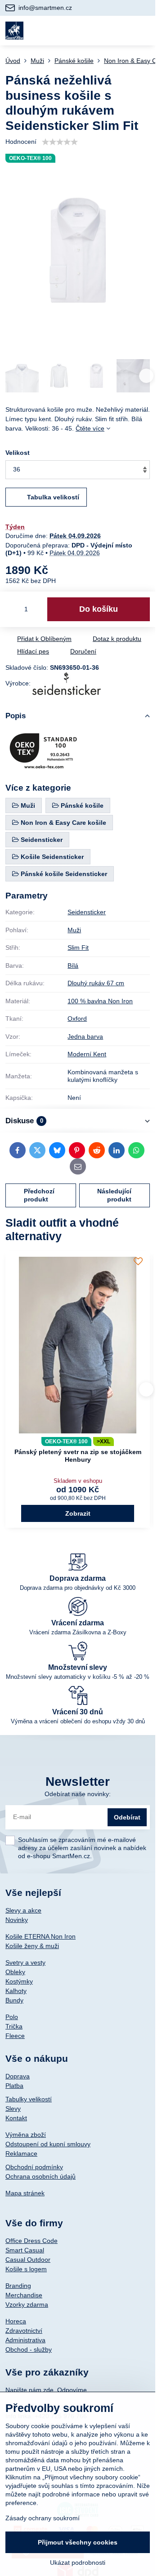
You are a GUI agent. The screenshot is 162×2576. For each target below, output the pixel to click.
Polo (12, 2017)
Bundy (14, 2000)
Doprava (18, 2076)
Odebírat (127, 1817)
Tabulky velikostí (29, 2099)
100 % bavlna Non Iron (100, 1001)
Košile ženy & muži (32, 1946)
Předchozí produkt (39, 1195)
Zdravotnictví (24, 2331)
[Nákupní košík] (122, 31)
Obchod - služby (29, 2349)
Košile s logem (26, 2269)
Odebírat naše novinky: (78, 1794)
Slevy (13, 2109)
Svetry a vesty (25, 1962)
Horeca (16, 2321)
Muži (74, 930)
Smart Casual (25, 2250)
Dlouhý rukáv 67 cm (96, 983)
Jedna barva (85, 1037)
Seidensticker (87, 912)
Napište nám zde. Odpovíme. (47, 2390)
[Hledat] (100, 31)
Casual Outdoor (28, 2260)
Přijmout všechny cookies (78, 2542)
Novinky (17, 1920)
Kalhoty (16, 1991)
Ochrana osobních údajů (40, 2176)
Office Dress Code (31, 2241)
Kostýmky (19, 1981)
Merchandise (24, 2295)
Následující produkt (114, 1195)
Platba (14, 2086)
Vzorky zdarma (27, 2305)
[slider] (60, 142)
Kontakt (16, 2118)
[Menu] (144, 31)
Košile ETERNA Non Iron (40, 1936)
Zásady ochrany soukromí (43, 2518)
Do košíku (99, 609)
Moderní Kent (87, 1054)
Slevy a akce (23, 1910)
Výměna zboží (26, 2135)
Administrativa (25, 2340)
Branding (18, 2286)
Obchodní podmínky (34, 2167)
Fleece (15, 2036)
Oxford (77, 1019)
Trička (14, 2026)
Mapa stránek (25, 2193)
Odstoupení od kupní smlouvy (48, 2144)
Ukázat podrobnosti (78, 2563)
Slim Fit (78, 948)
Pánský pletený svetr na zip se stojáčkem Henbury (78, 1456)
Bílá (73, 965)
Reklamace (21, 2153)
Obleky (15, 1972)
